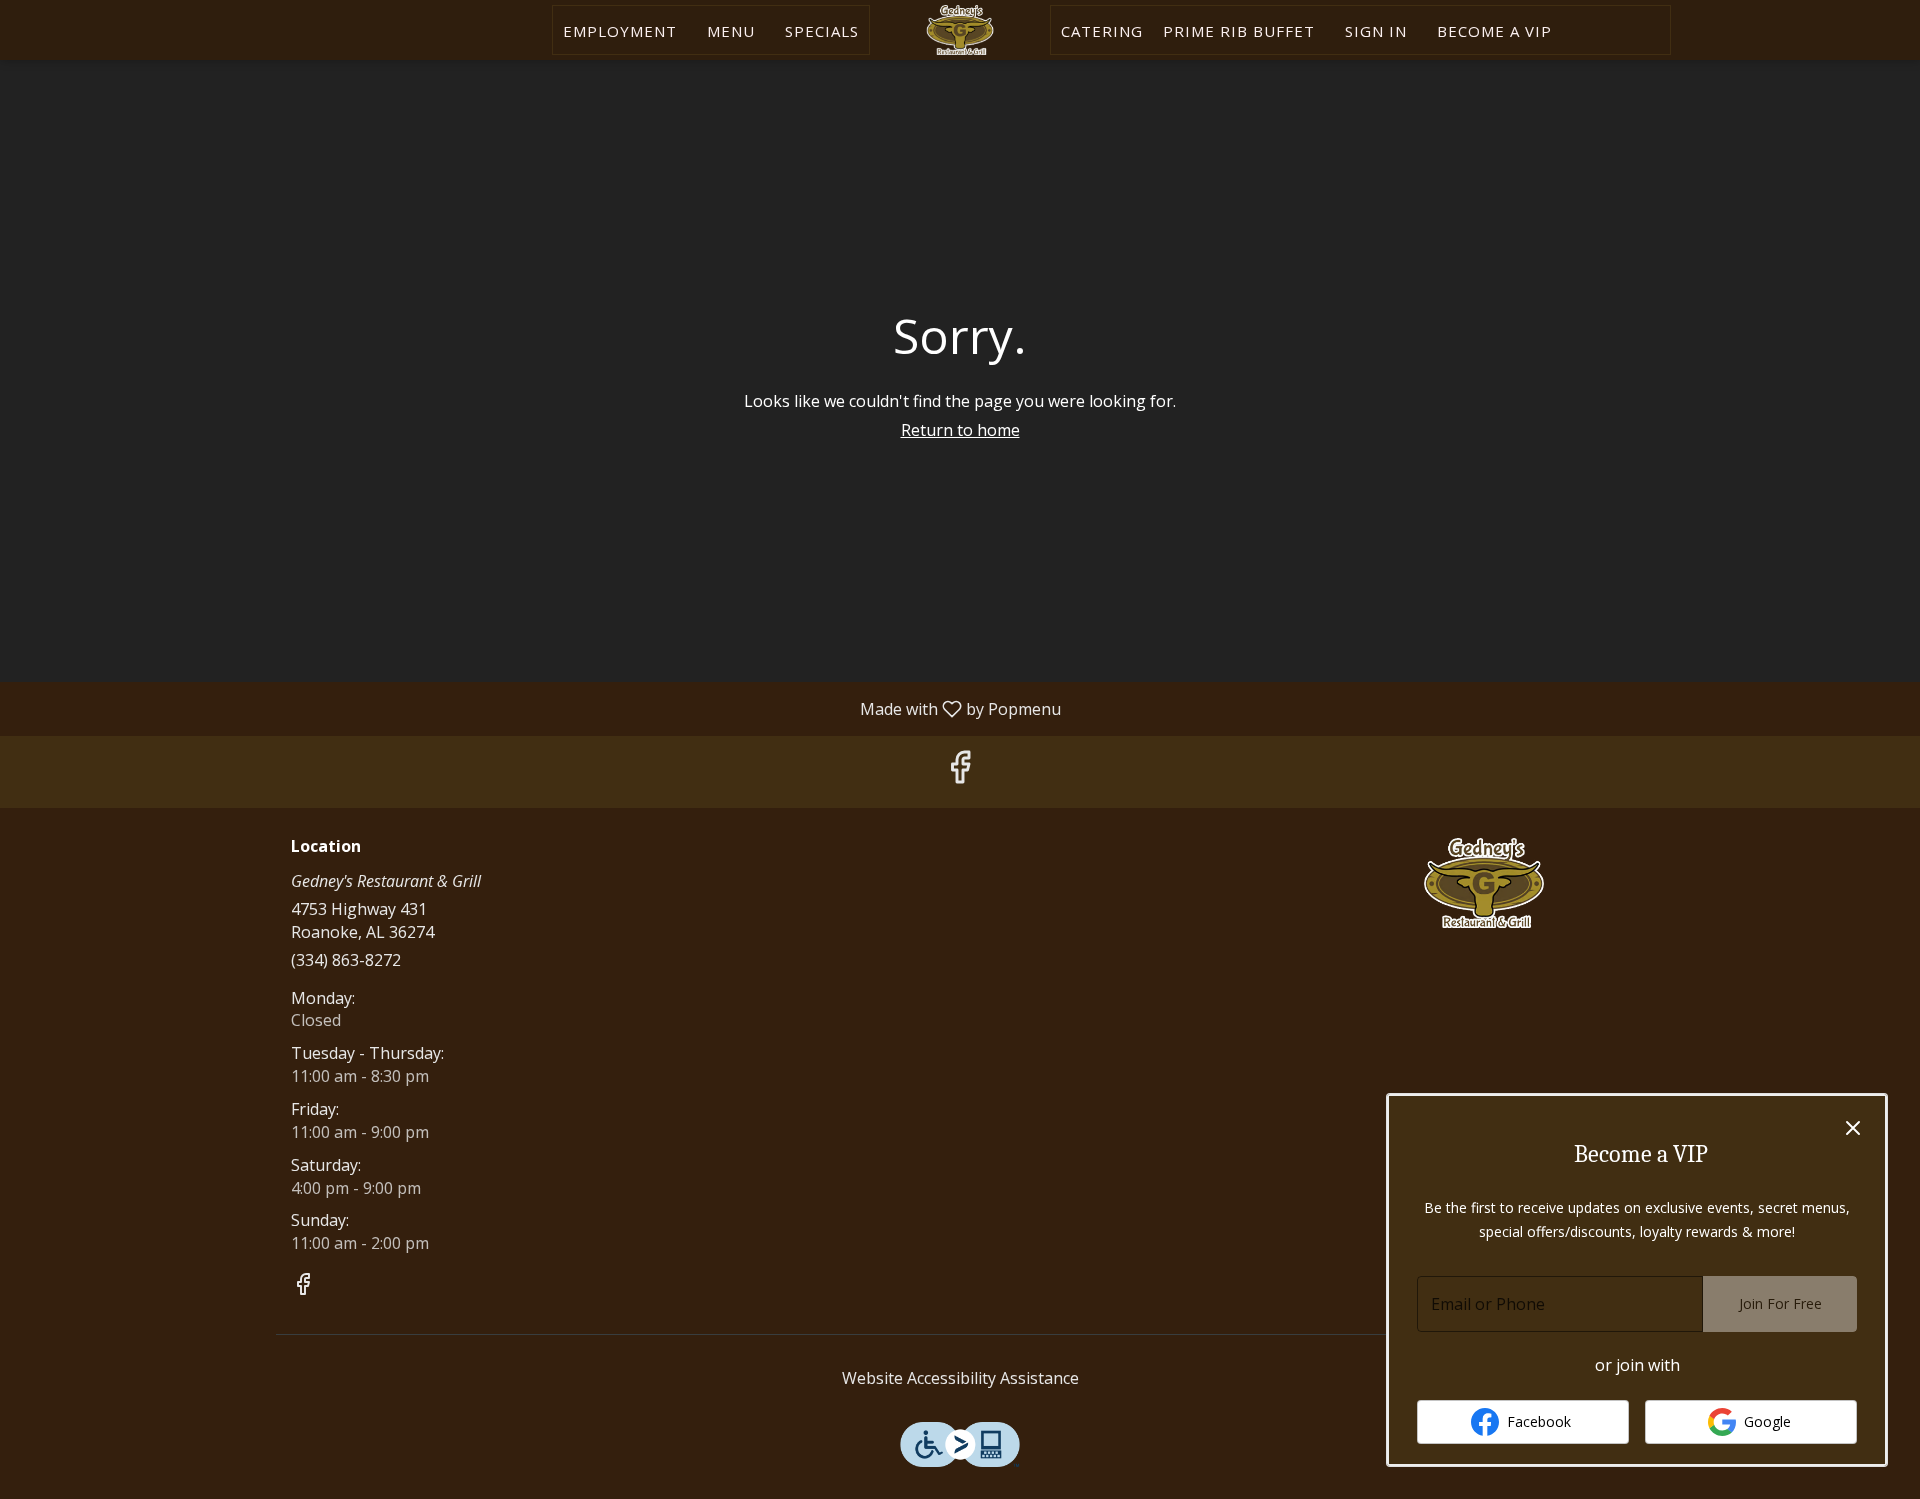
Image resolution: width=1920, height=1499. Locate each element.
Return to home (960, 430)
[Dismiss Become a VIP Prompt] (1853, 1128)
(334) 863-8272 (346, 960)
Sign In (1376, 31)
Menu (731, 31)
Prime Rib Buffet (1239, 31)
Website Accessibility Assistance (960, 1378)
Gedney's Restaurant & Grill (1485, 883)
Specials (822, 31)
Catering (1102, 31)
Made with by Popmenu (538, 708)
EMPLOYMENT (620, 31)
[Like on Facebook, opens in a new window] (960, 771)
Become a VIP (1494, 31)
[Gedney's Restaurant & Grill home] (960, 30)
